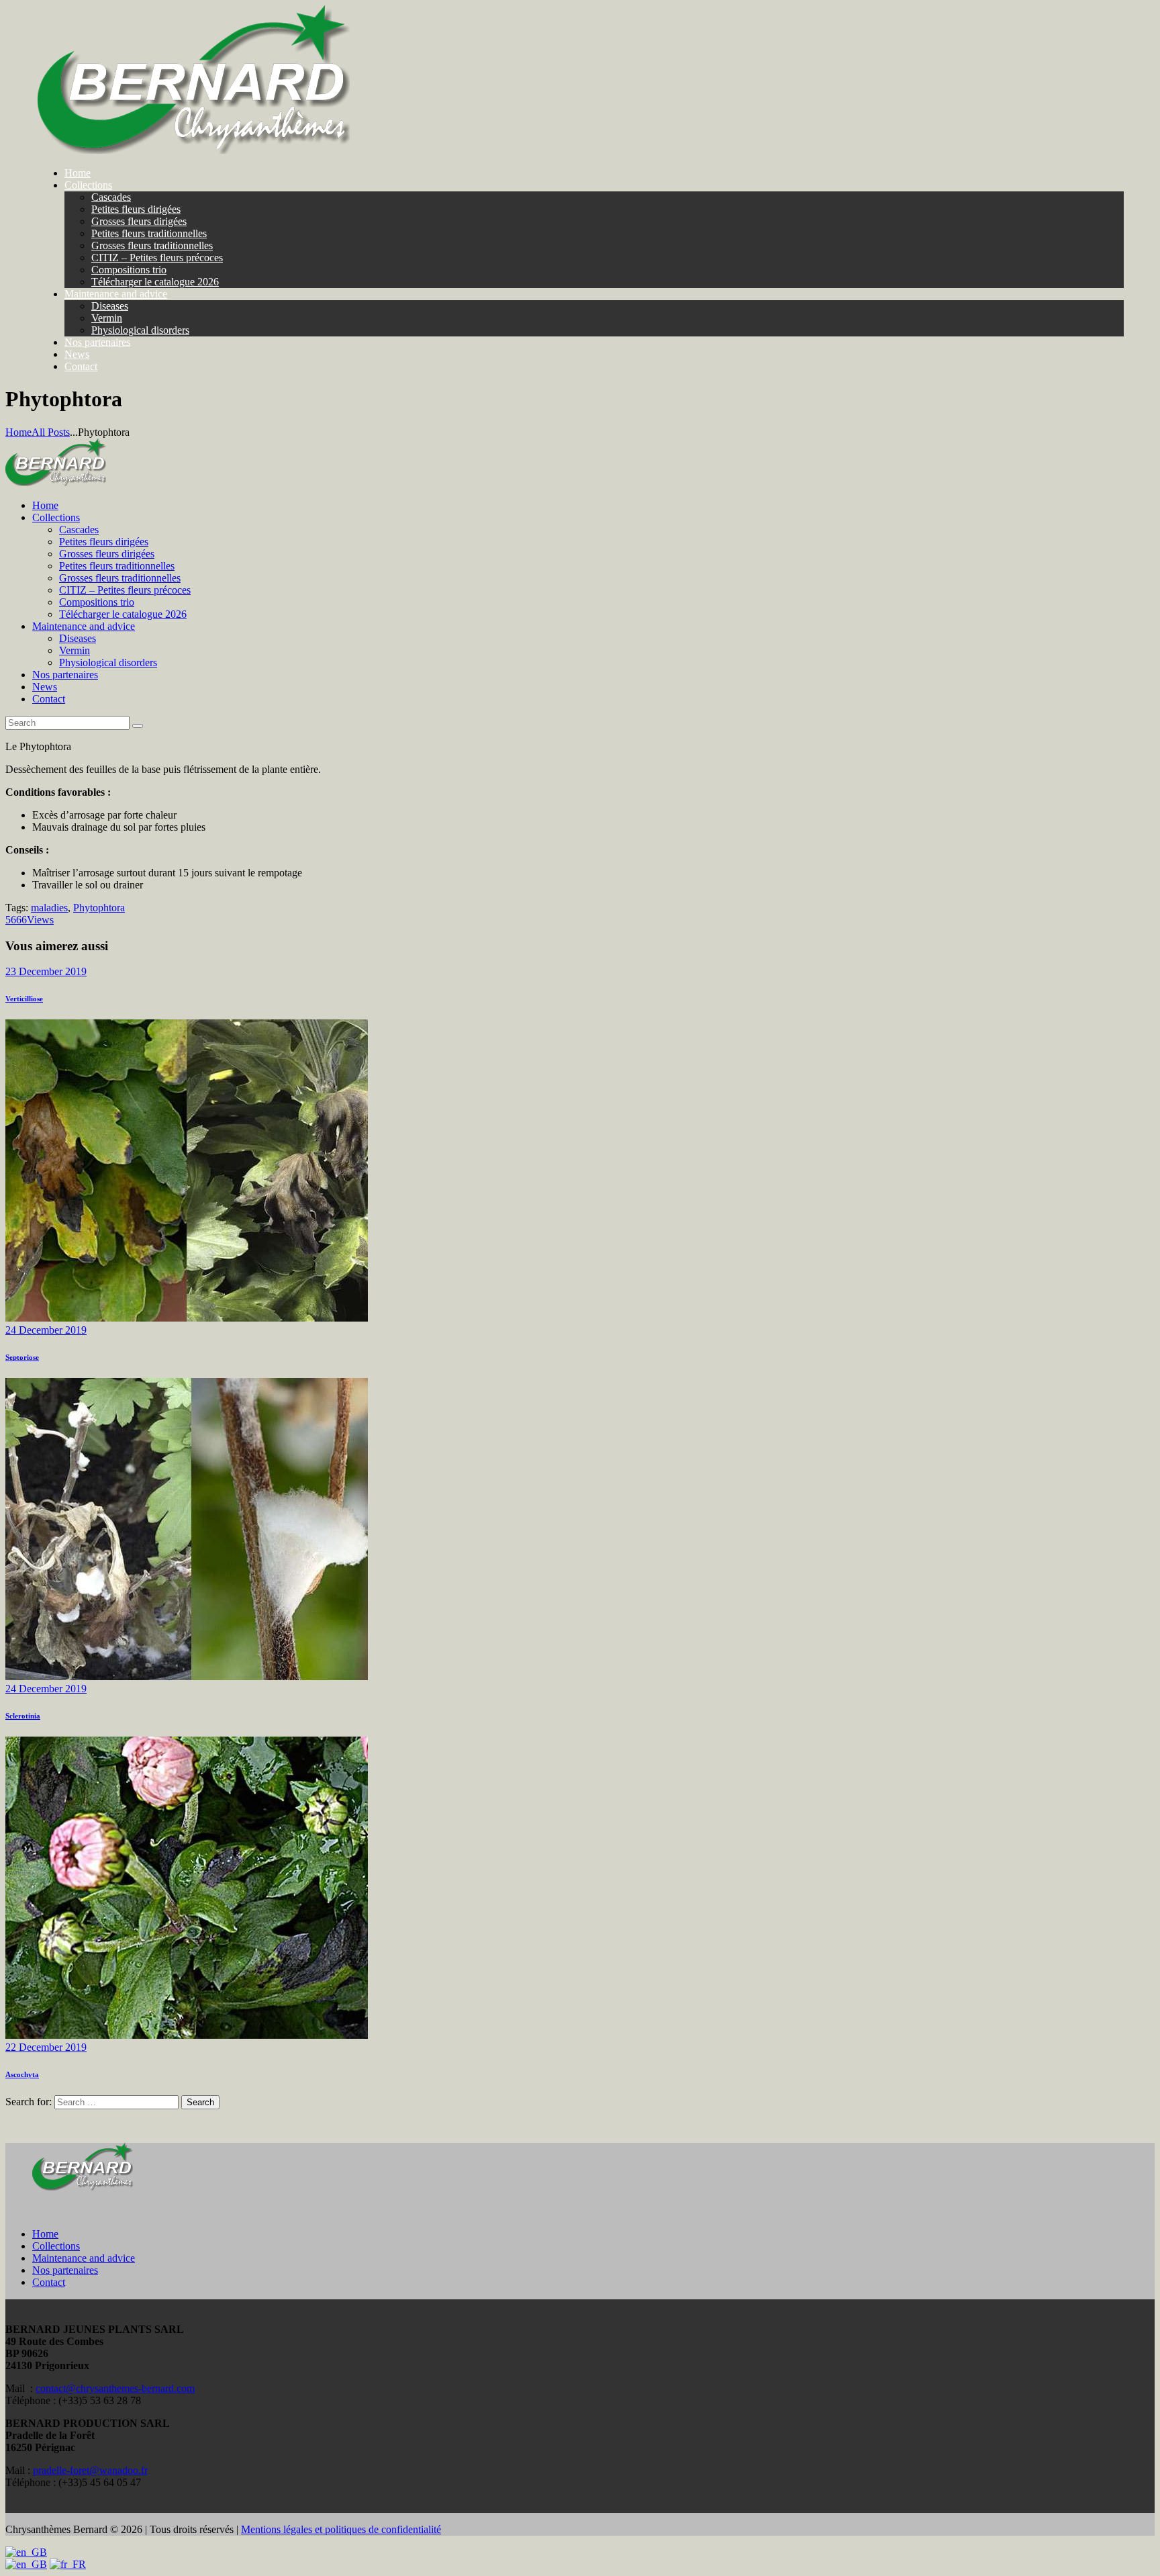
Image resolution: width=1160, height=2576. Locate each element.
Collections (56, 2246)
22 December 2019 (46, 2047)
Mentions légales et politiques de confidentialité (341, 2529)
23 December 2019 (46, 971)
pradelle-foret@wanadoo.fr (90, 2470)
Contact (49, 2282)
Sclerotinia (23, 1716)
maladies (49, 908)
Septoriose (22, 1357)
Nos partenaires (65, 2270)
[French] (68, 2564)
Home (18, 432)
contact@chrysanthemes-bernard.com (115, 2388)
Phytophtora (99, 908)
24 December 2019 (46, 1330)
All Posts (51, 432)
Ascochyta (22, 2074)
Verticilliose (24, 999)
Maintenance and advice (84, 2258)
